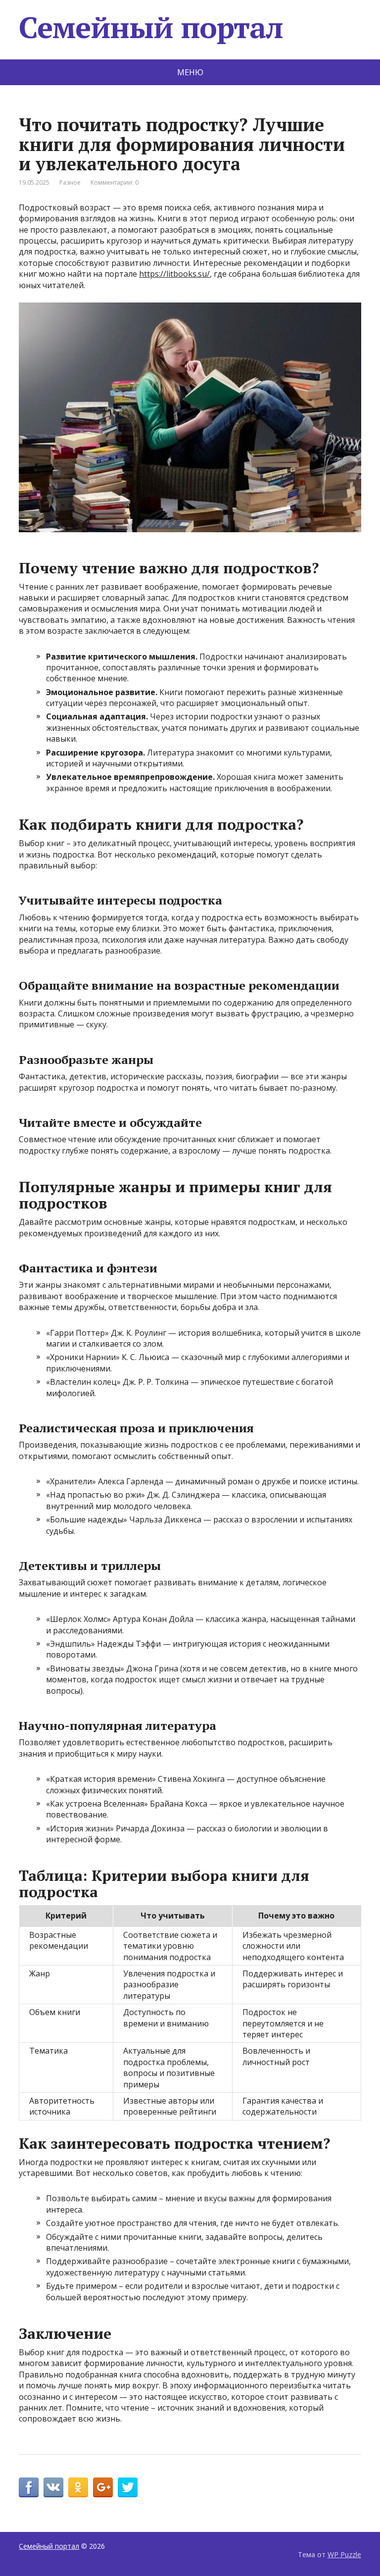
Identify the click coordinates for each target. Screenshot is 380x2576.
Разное (70, 182)
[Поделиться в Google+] (103, 2487)
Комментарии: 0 (115, 182)
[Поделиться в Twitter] (128, 2487)
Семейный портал (151, 27)
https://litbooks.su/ (174, 274)
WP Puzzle (344, 2554)
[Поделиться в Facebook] (29, 2487)
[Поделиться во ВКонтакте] (53, 2487)
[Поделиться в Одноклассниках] (78, 2487)
